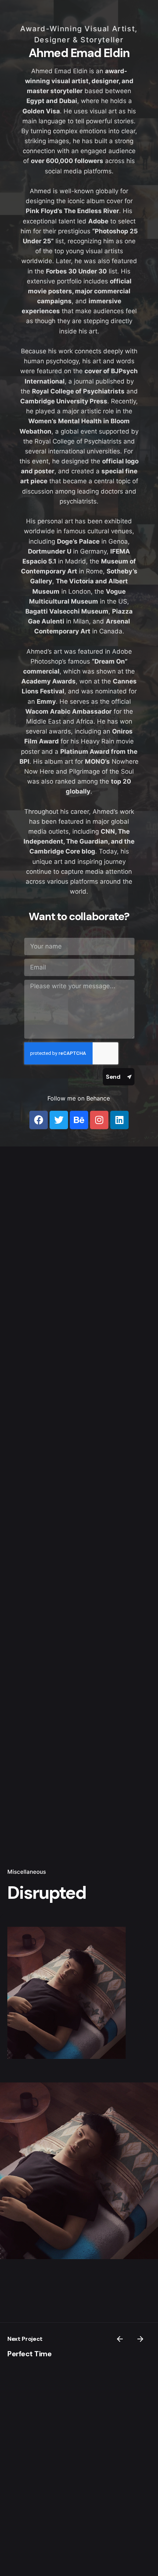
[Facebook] (39, 1120)
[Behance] (79, 1120)
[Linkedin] (119, 1120)
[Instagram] (99, 1120)
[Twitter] (59, 1120)
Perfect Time (29, 2354)
